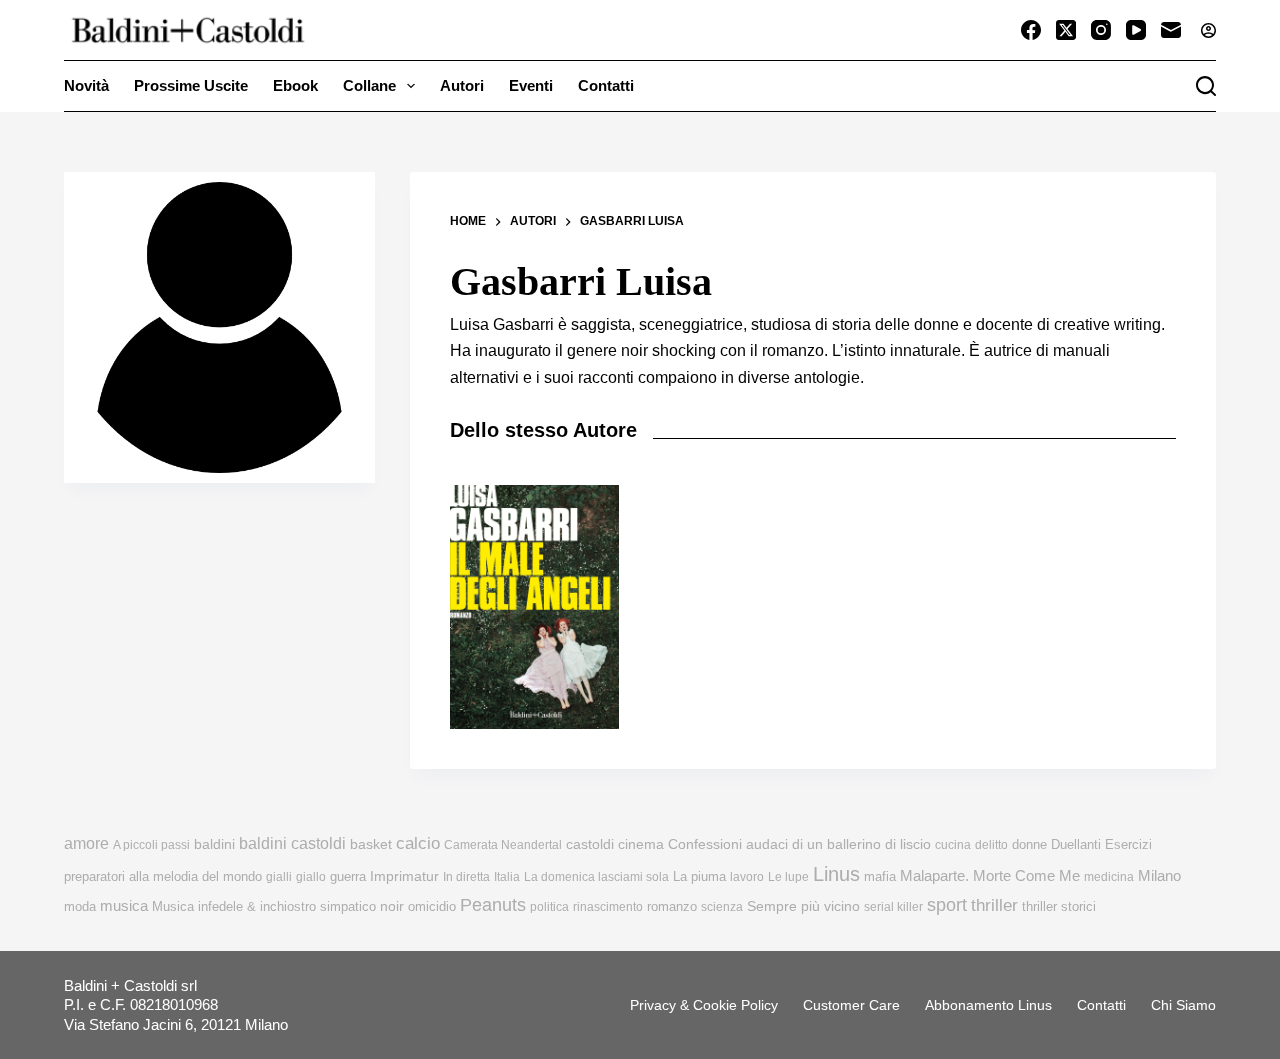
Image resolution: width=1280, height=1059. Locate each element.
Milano (1159, 876)
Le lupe (788, 877)
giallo (311, 877)
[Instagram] (1101, 30)
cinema (641, 844)
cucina (953, 845)
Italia (507, 877)
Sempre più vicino (803, 906)
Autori (462, 85)
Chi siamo (1183, 1005)
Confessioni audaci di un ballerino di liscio (799, 844)
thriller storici (1059, 906)
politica (549, 907)
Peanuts (493, 905)
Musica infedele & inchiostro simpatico (264, 906)
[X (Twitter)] (1066, 30)
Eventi (531, 85)
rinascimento (608, 907)
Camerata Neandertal (503, 845)
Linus (836, 874)
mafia (880, 876)
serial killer (893, 907)
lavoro (747, 877)
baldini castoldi (292, 843)
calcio (418, 843)
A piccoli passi (151, 845)
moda (80, 906)
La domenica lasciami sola (596, 877)
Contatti (606, 85)
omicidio (432, 906)
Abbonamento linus (988, 1005)
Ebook (295, 85)
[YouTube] (1136, 30)
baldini (214, 844)
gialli (279, 877)
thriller (994, 905)
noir (392, 906)
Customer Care (851, 1005)
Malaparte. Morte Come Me (990, 875)
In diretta (466, 877)
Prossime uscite (191, 85)
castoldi (590, 844)
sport (947, 905)
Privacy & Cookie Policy (704, 1005)
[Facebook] (1031, 30)
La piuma (699, 876)
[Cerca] (1206, 86)
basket (371, 844)
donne (1029, 844)
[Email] (1171, 30)
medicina (1109, 877)
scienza (722, 907)
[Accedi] (1208, 30)
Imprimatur (404, 876)
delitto (991, 845)
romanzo (672, 906)
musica (124, 905)
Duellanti (1076, 844)
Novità (86, 85)
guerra (348, 876)
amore (86, 843)
